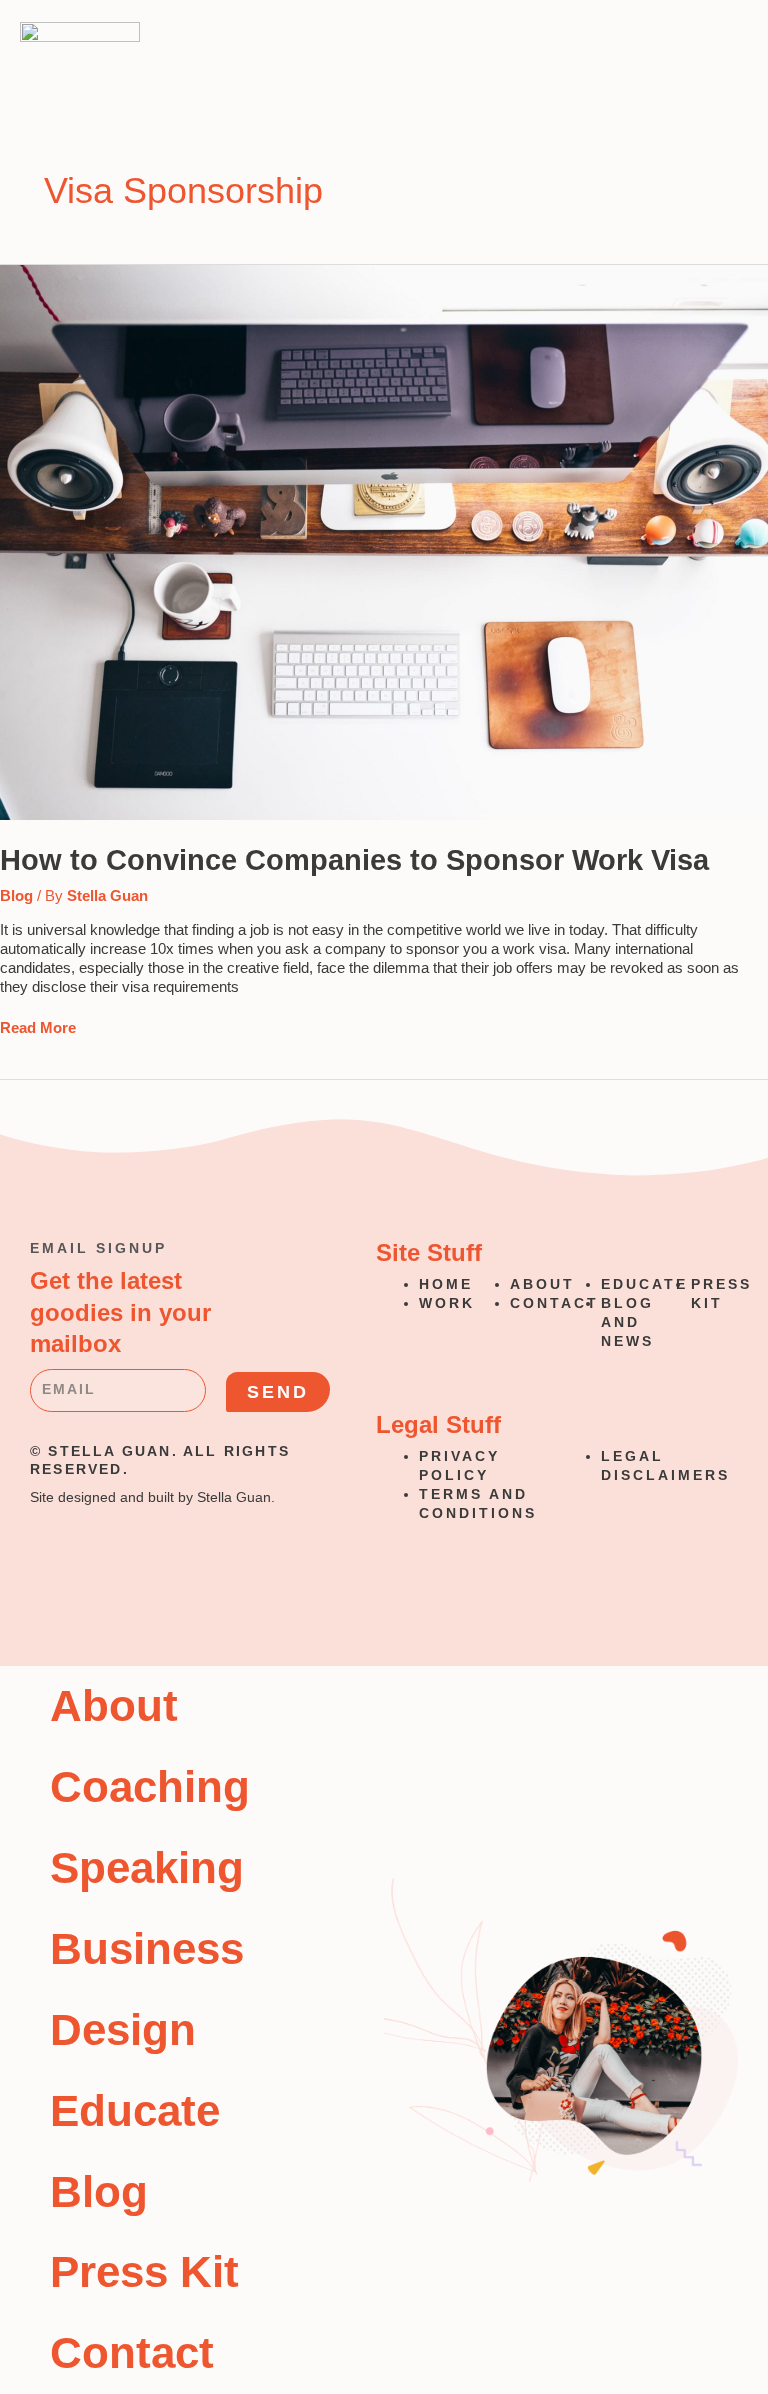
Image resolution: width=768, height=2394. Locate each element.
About (114, 1705)
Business (147, 1948)
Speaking (147, 1867)
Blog (16, 896)
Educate (135, 2110)
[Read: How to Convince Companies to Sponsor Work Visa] (384, 541)
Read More (38, 1027)
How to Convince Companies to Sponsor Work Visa (354, 860)
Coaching (150, 1786)
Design (123, 2029)
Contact (132, 2352)
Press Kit (144, 2271)
